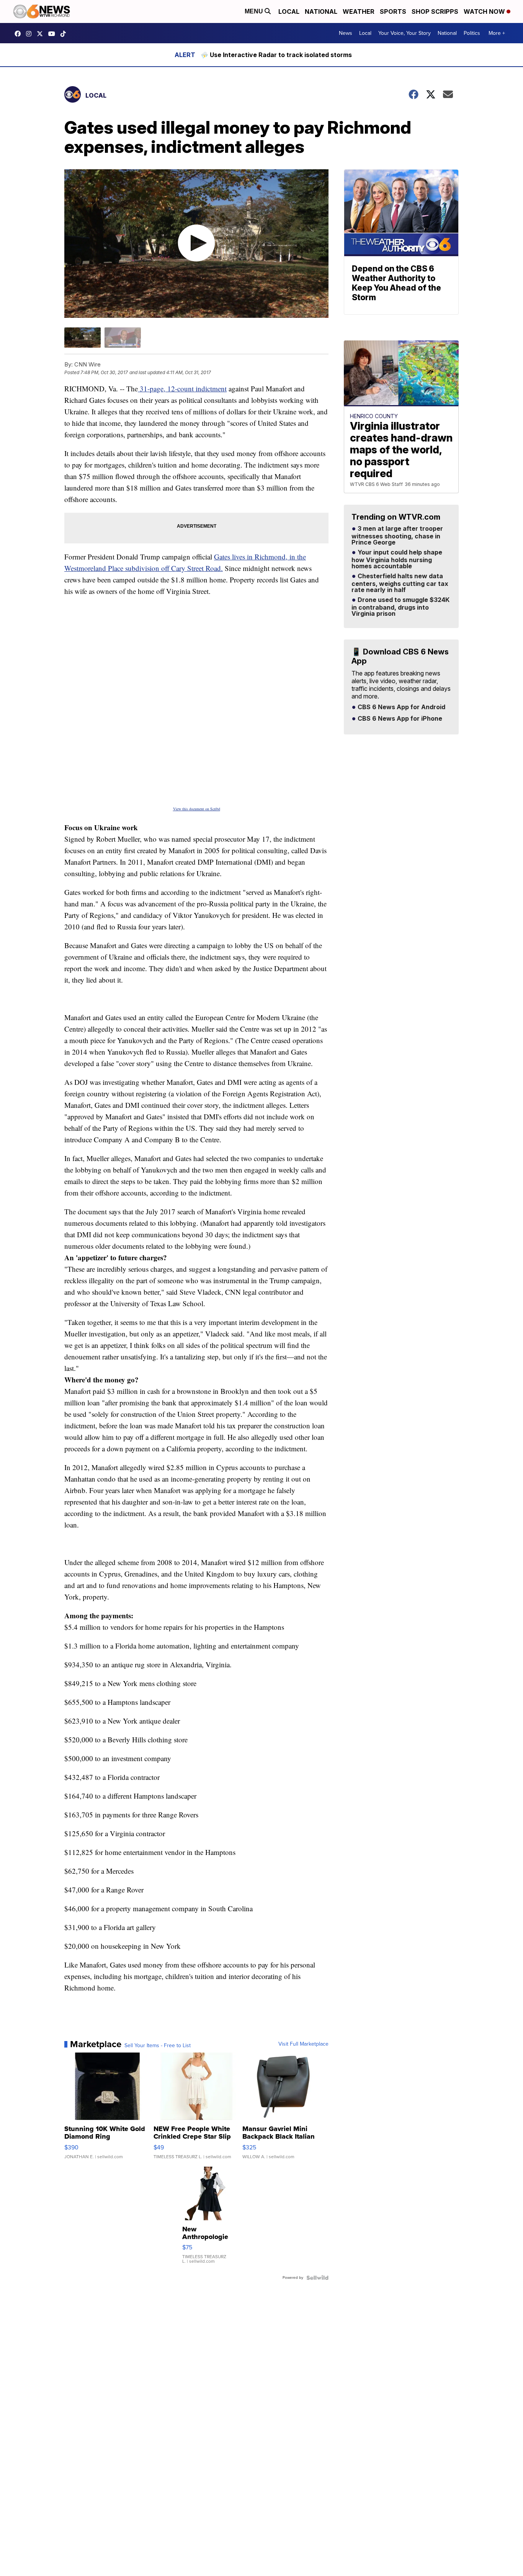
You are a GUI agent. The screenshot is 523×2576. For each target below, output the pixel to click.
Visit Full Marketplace (303, 2044)
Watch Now (485, 11)
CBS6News (20, 34)
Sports (393, 11)
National (321, 11)
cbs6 (31, 34)
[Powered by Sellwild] (317, 2278)
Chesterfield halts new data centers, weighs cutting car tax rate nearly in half (400, 583)
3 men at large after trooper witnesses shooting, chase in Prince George (397, 536)
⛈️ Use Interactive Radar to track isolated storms (276, 55)
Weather (359, 11)
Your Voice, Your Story (405, 33)
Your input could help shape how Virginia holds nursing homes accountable (397, 559)
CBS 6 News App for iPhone (399, 719)
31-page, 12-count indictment (182, 388)
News (346, 33)
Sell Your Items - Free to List (158, 2046)
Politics (472, 33)
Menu (255, 11)
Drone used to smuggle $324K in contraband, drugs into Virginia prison (400, 607)
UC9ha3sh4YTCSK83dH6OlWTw (54, 34)
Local (289, 11)
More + (497, 33)
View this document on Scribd (197, 809)
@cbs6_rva (65, 34)
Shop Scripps (435, 11)
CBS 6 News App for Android (401, 707)
